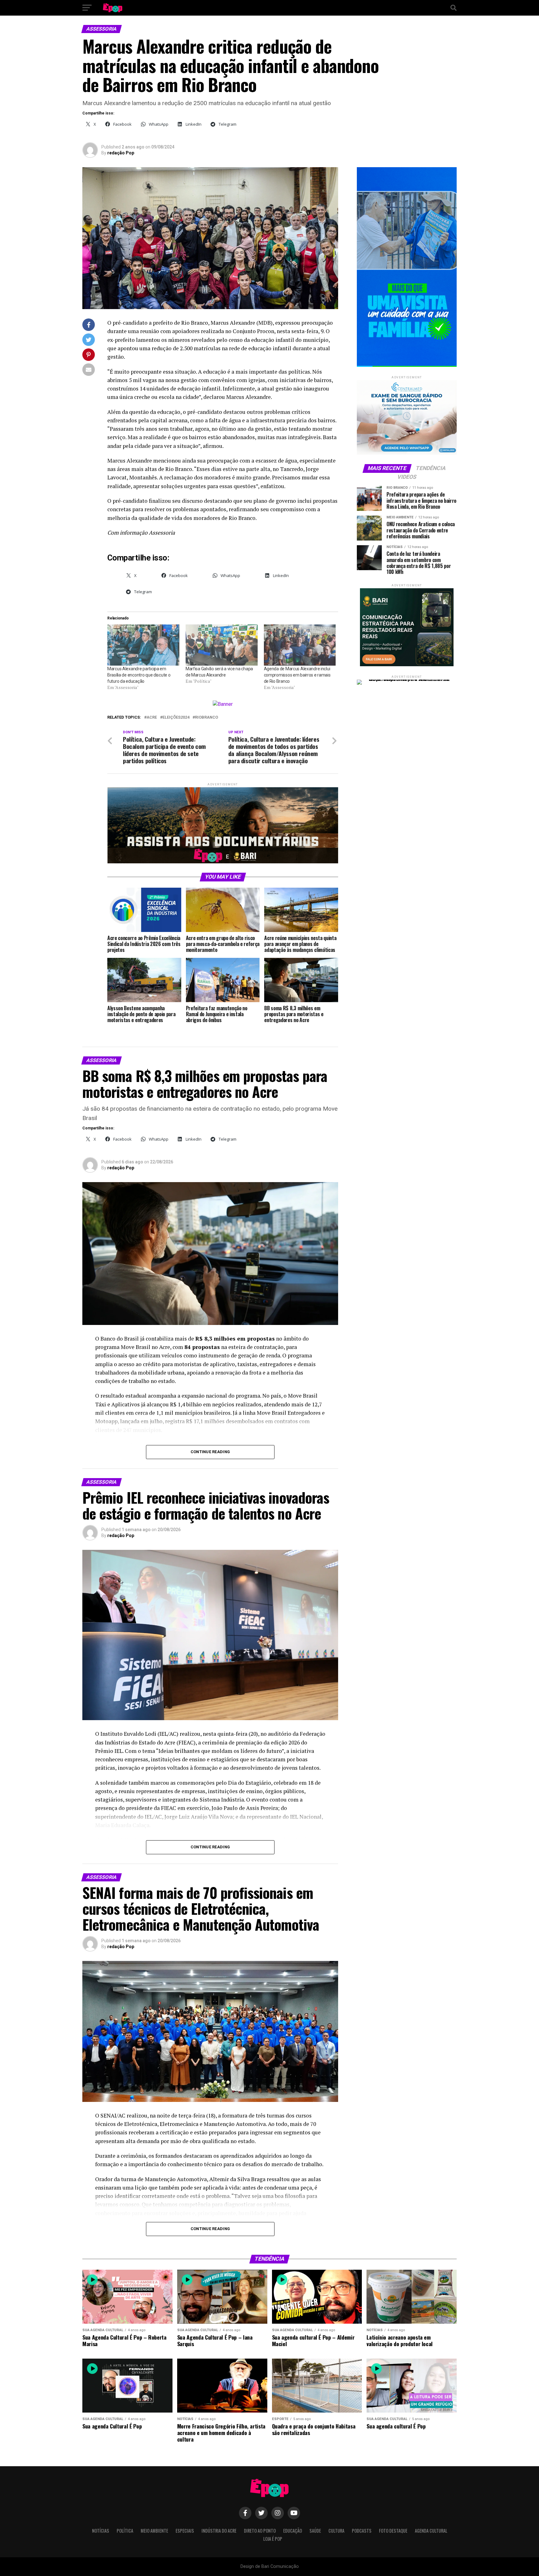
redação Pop (121, 153)
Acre (152, 718)
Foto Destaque (393, 2531)
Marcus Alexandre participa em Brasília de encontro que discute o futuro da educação (139, 675)
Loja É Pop (273, 2539)
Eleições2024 (176, 718)
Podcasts (362, 2531)
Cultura (336, 2531)
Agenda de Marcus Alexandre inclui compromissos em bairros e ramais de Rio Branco (297, 675)
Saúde (315, 2531)
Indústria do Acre (219, 2531)
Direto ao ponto (260, 2531)
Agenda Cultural (431, 2531)
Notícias (101, 2531)
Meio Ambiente (154, 2531)
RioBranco (206, 718)
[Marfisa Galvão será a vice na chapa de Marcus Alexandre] (222, 645)
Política (125, 2531)
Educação (293, 2531)
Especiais (185, 2531)
